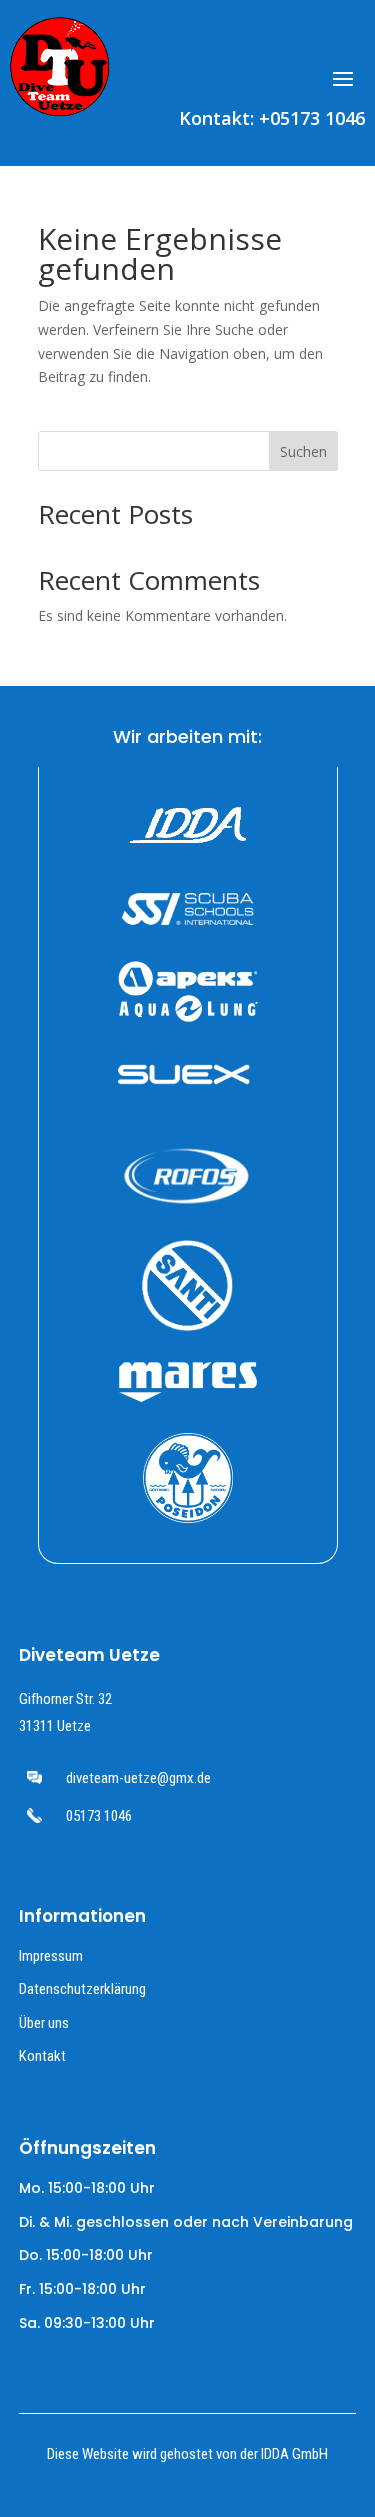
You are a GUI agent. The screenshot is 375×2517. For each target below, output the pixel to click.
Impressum (51, 1956)
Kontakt (42, 2056)
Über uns (44, 2023)
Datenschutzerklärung (82, 1989)
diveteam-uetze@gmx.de (138, 1778)
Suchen (303, 451)
